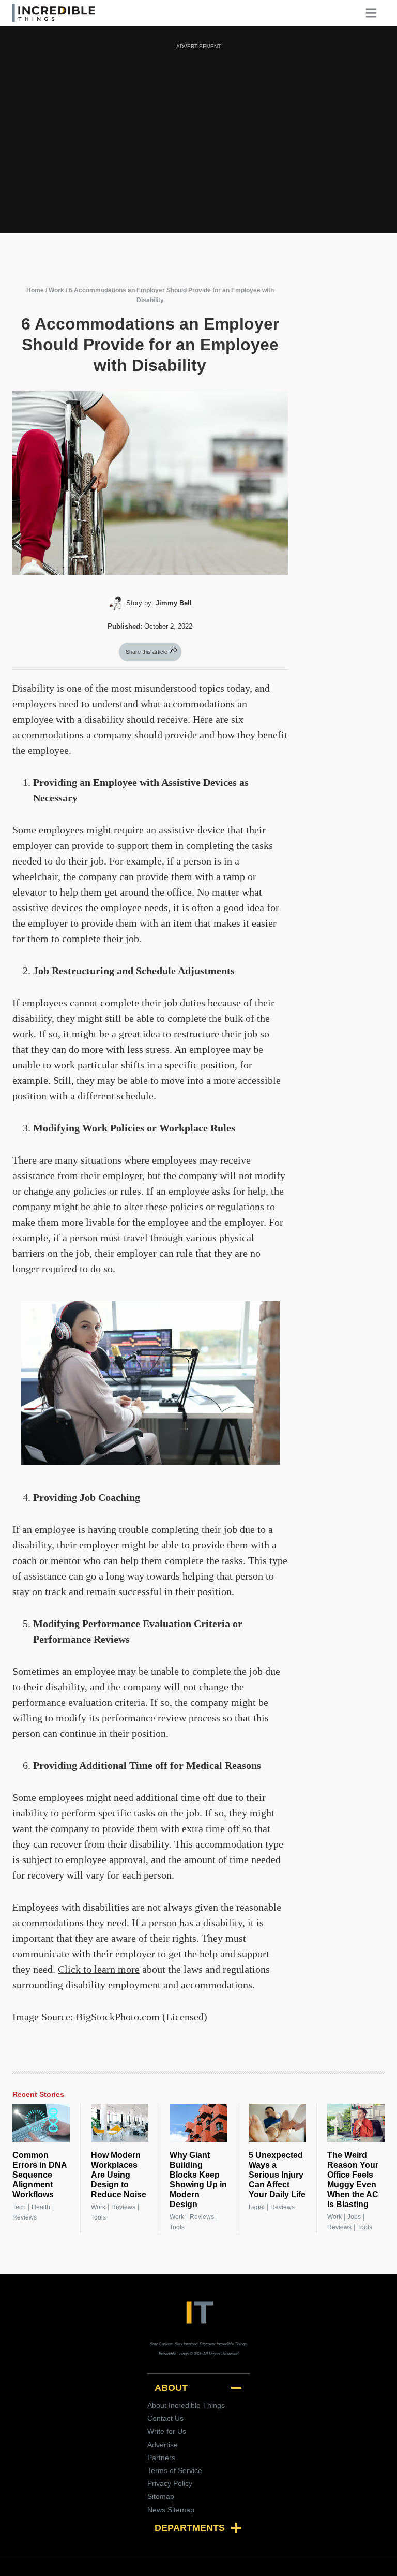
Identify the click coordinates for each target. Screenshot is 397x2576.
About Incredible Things (186, 2405)
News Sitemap (171, 2510)
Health (41, 2207)
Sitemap (161, 2496)
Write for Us (167, 2431)
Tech (19, 2207)
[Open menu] (375, 13)
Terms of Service (175, 2470)
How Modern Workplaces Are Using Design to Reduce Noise (119, 2175)
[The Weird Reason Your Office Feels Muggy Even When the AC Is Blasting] (356, 2123)
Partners (161, 2458)
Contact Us (165, 2418)
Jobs (354, 2217)
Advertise (163, 2445)
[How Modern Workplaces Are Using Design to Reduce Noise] (120, 2123)
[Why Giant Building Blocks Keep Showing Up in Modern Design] (198, 2123)
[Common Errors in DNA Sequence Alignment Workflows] (41, 2123)
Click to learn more (99, 1969)
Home (35, 290)
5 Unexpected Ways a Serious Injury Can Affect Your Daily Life (277, 2175)
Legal (257, 2207)
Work (56, 290)
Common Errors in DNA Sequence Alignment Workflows (40, 2175)
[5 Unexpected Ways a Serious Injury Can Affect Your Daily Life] (277, 2123)
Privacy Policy (170, 2483)
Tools (98, 2217)
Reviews (25, 2217)
